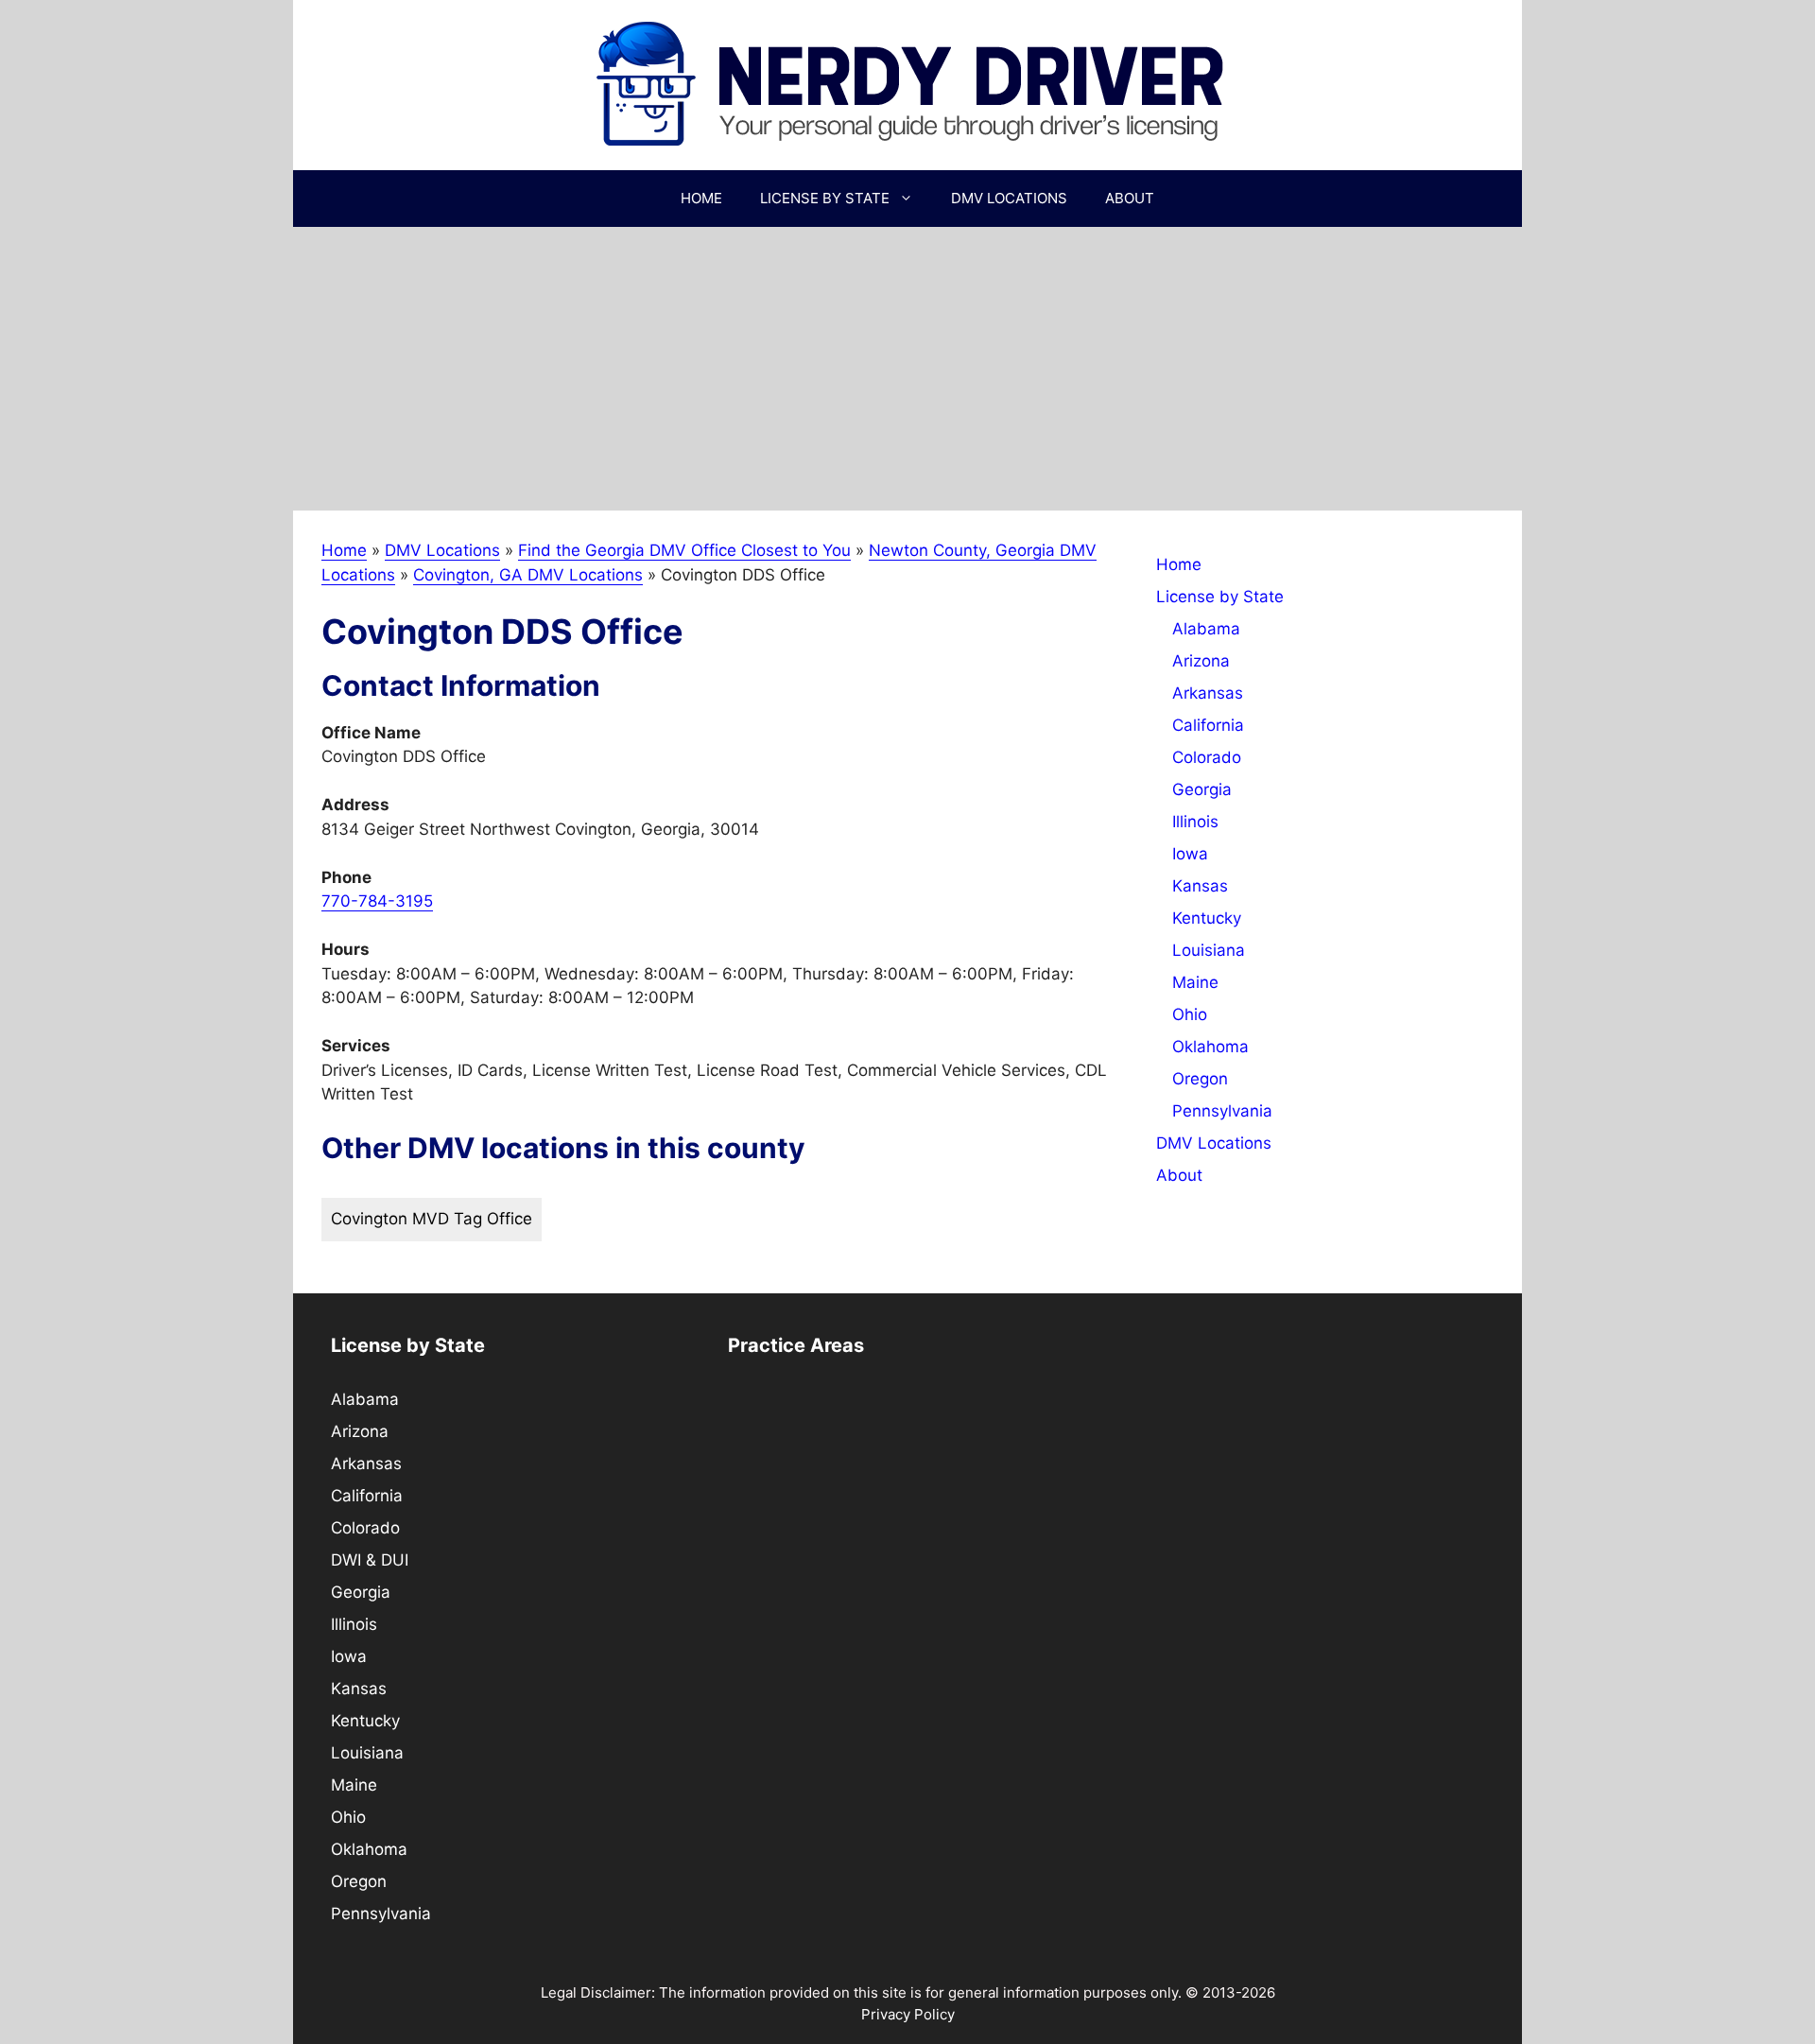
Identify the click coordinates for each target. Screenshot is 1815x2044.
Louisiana (1209, 950)
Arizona (1201, 661)
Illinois (1195, 822)
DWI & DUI (370, 1560)
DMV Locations (1009, 198)
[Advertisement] (907, 369)
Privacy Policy (908, 2014)
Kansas (1200, 886)
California (1208, 725)
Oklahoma (1210, 1047)
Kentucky (1207, 918)
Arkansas (1208, 693)
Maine (1195, 982)
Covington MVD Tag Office (432, 1219)
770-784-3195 (377, 901)
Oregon (1200, 1079)
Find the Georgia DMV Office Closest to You (684, 550)
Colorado (1207, 757)
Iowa (1190, 854)
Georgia (1202, 789)
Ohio (1190, 1014)
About (1130, 198)
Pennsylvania (1222, 1111)
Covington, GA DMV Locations (528, 575)
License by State (825, 198)
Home (701, 198)
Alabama (1206, 629)
